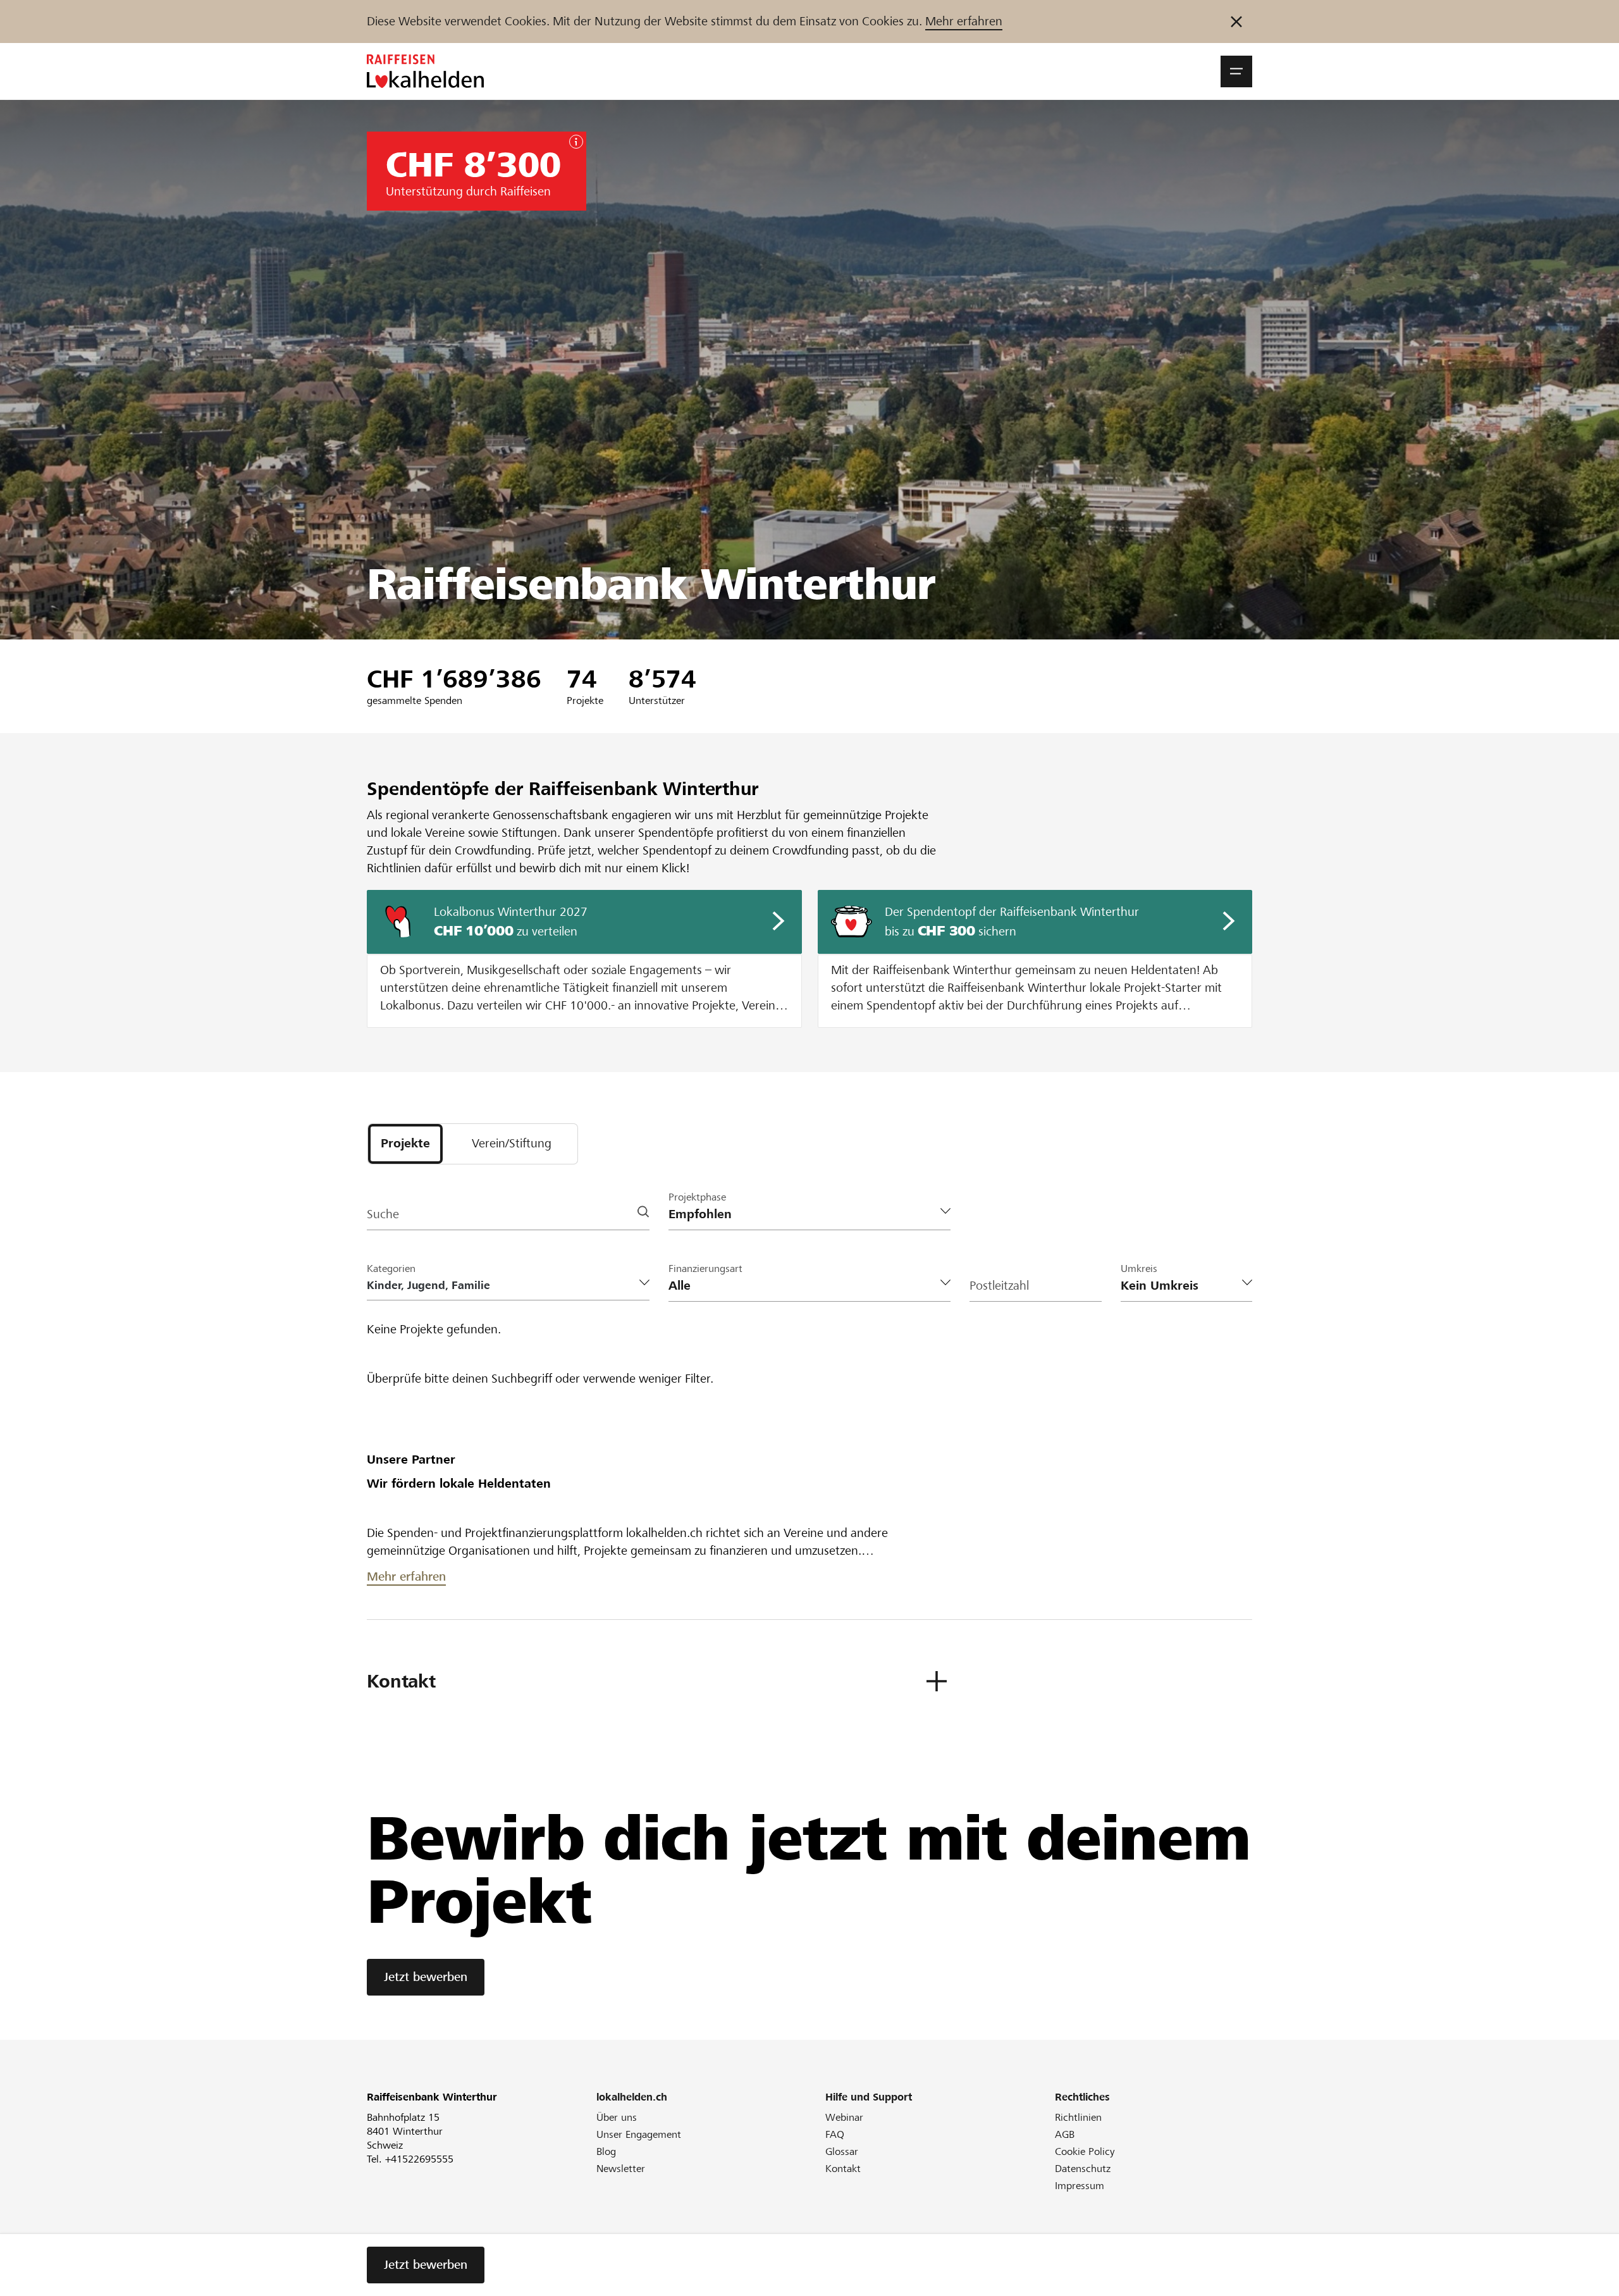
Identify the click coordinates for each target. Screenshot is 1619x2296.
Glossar (842, 2151)
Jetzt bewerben (426, 1977)
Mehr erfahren (964, 21)
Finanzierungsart (705, 1268)
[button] (1236, 71)
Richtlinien (1078, 2117)
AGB (1065, 2134)
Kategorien (391, 1268)
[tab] (405, 1144)
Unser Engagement (639, 2134)
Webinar (844, 2117)
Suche (383, 1214)
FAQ (835, 2134)
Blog (606, 2151)
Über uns (617, 2117)
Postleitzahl (999, 1286)
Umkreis (1139, 1268)
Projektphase (697, 1197)
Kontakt (843, 2169)
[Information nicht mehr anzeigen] (1236, 22)
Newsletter (621, 2169)
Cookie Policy (1085, 2151)
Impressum (1080, 2186)
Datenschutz (1083, 2169)
